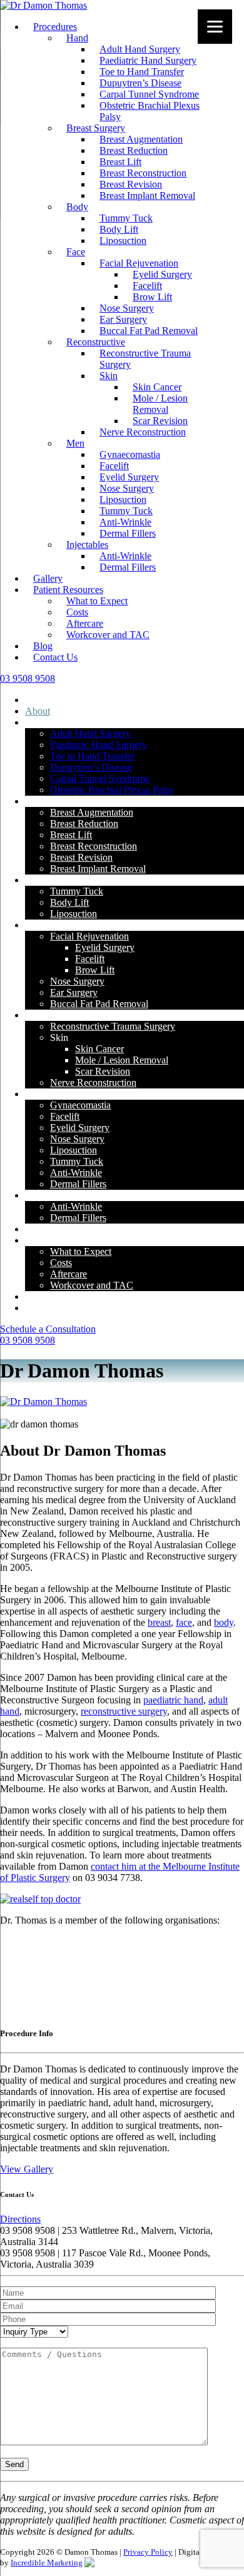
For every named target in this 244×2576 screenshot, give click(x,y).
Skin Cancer (157, 387)
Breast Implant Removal (147, 195)
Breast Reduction (134, 150)
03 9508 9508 (28, 1340)
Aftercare (85, 623)
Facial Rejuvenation (139, 263)
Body (77, 207)
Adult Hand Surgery (140, 49)
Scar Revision (160, 421)
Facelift (147, 286)
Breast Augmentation (141, 139)
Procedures (55, 27)
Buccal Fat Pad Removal (149, 331)
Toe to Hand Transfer (142, 72)
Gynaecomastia (130, 454)
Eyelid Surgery (162, 274)
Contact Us (55, 657)
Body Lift (119, 229)
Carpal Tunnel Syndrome (149, 94)
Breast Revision (131, 184)
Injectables (87, 545)
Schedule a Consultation (48, 1329)
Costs (77, 612)
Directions (20, 2219)
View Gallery (27, 2169)
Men (75, 443)
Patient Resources (68, 590)
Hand (77, 38)
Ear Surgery (123, 319)
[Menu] (215, 27)
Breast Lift (120, 162)
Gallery (48, 578)
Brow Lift (152, 297)
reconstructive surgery (124, 1711)
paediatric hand (173, 1700)
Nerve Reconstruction (143, 432)
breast (159, 1622)
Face (76, 252)
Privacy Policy (148, 2552)
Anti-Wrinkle (125, 522)
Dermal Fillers (128, 533)
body (224, 1622)
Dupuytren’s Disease (140, 83)
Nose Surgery (127, 308)
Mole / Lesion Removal (160, 404)
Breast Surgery (96, 128)
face (184, 1622)
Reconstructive (96, 342)
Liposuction (123, 241)
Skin (109, 376)
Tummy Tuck (126, 218)
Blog (43, 646)
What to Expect (97, 601)
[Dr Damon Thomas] (43, 5)
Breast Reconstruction (143, 173)
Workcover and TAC (108, 635)
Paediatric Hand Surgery (148, 60)
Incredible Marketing (47, 2563)
